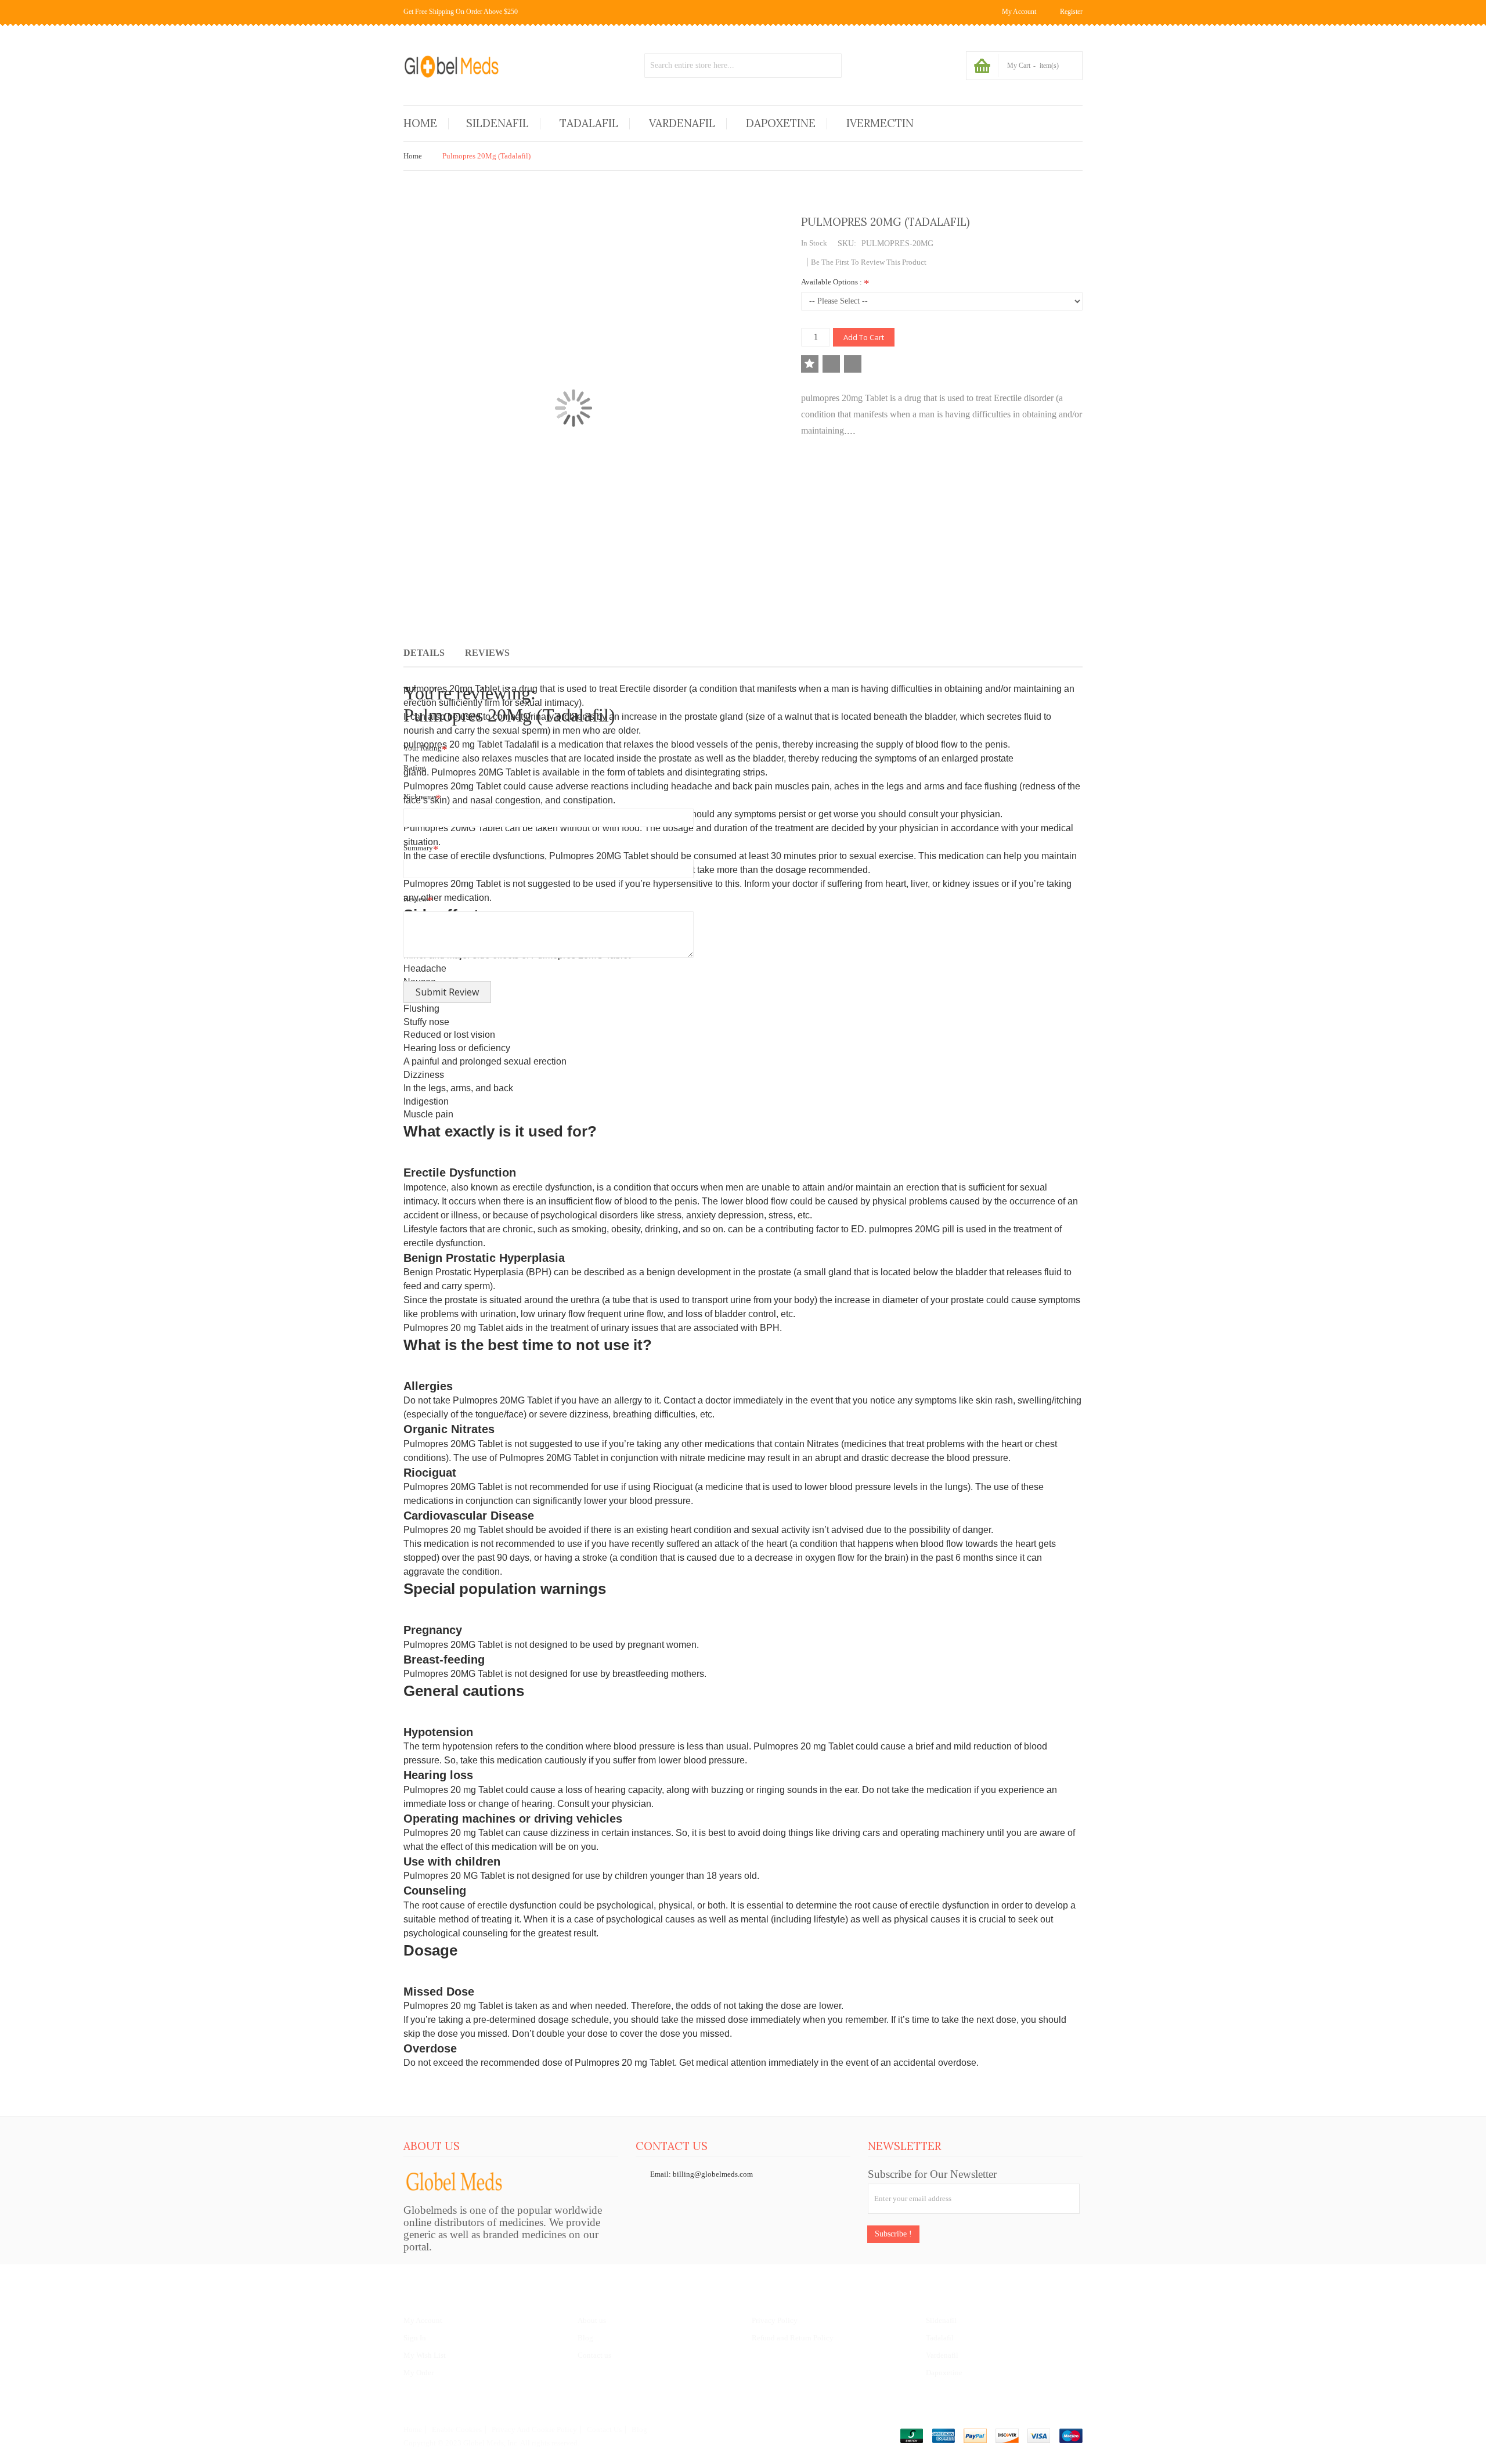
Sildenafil (941, 2320)
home (413, 2429)
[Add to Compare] (831, 364)
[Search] (829, 66)
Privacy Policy (775, 2320)
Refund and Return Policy (793, 2338)
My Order (419, 2373)
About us (592, 2320)
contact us (604, 2429)
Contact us (594, 2355)
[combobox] (743, 66)
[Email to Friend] (853, 364)
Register (1071, 12)
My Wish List (425, 2355)
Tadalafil (940, 2338)
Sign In (415, 2338)
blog (639, 2429)
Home (413, 156)
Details (424, 653)
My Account (423, 2320)
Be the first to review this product (869, 262)
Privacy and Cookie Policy (534, 2429)
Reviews (487, 653)
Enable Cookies (457, 2429)
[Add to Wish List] (810, 364)
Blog (585, 2338)
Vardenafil (942, 2355)
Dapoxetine (944, 2373)
